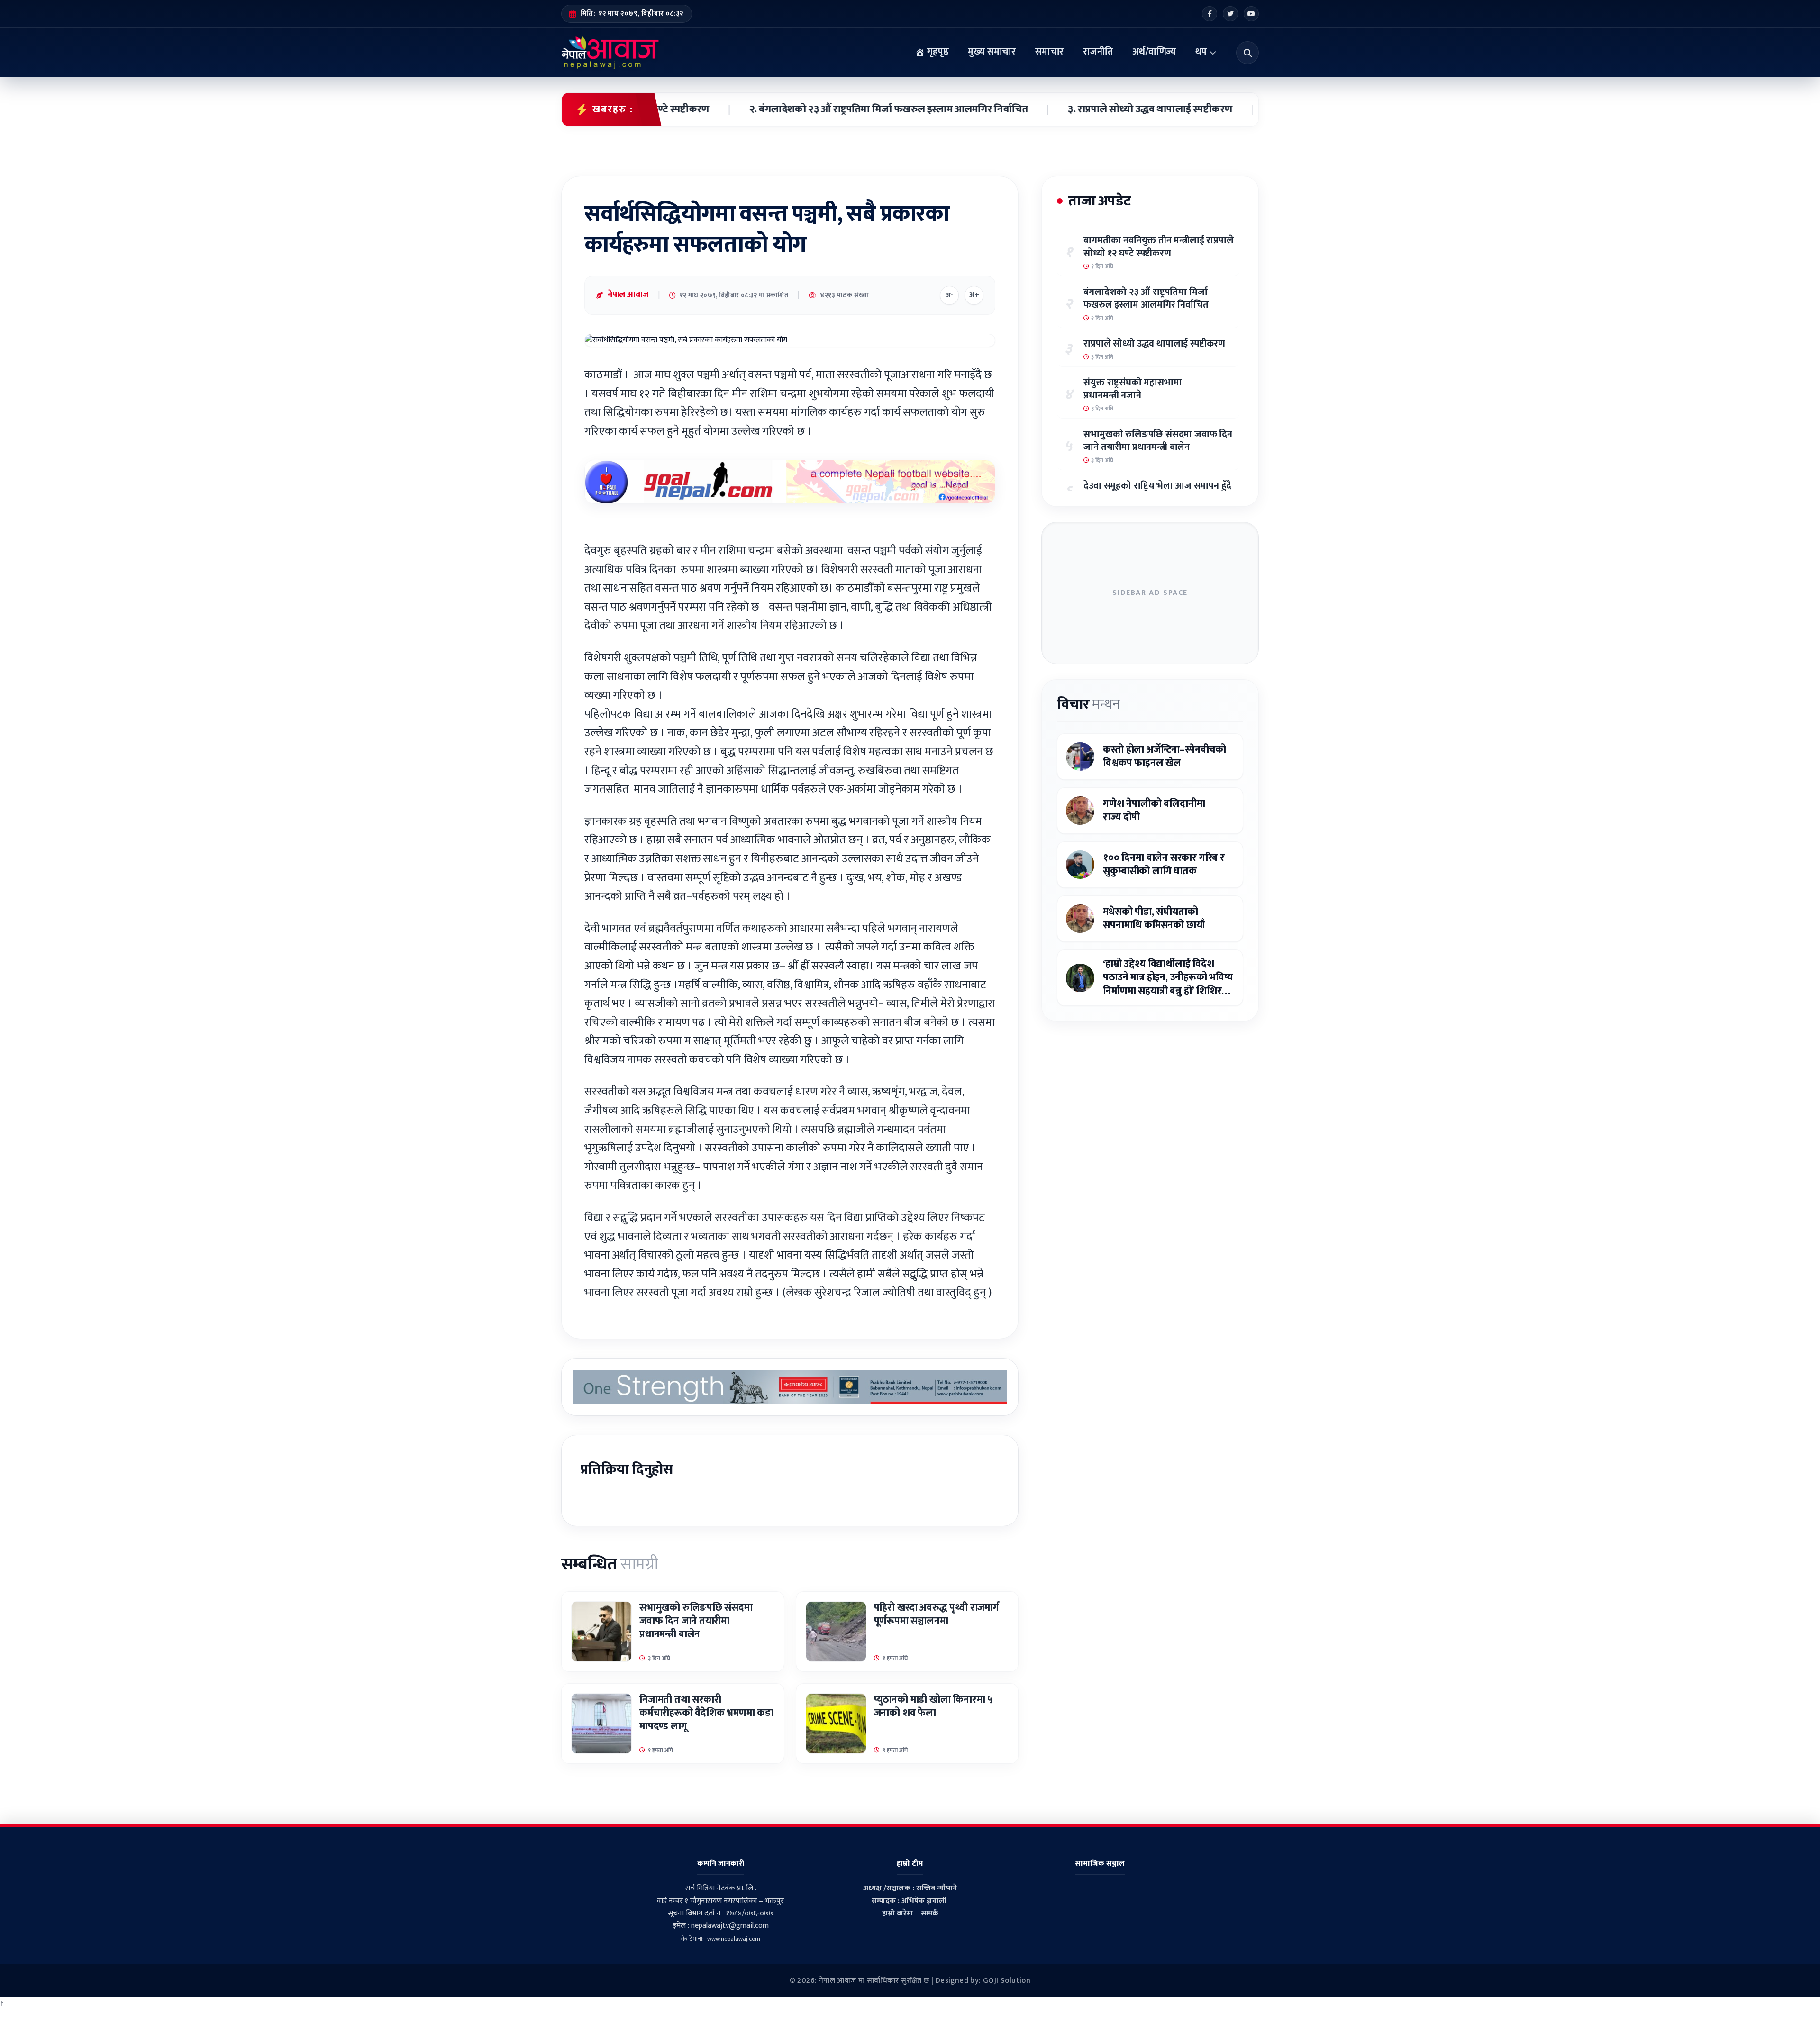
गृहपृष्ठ (937, 52)
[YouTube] (1251, 14)
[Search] (1247, 53)
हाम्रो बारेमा (898, 1913)
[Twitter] (1230, 14)
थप (1201, 52)
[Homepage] (610, 53)
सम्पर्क (930, 1913)
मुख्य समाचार (992, 52)
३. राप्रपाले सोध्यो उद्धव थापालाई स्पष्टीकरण (1068, 109)
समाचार (1049, 52)
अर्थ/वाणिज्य (1154, 52)
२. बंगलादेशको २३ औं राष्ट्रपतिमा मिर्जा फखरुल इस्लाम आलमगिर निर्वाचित (806, 109)
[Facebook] (1210, 14)
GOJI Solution (1007, 1981)
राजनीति (1098, 52)
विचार (1088, 704)
